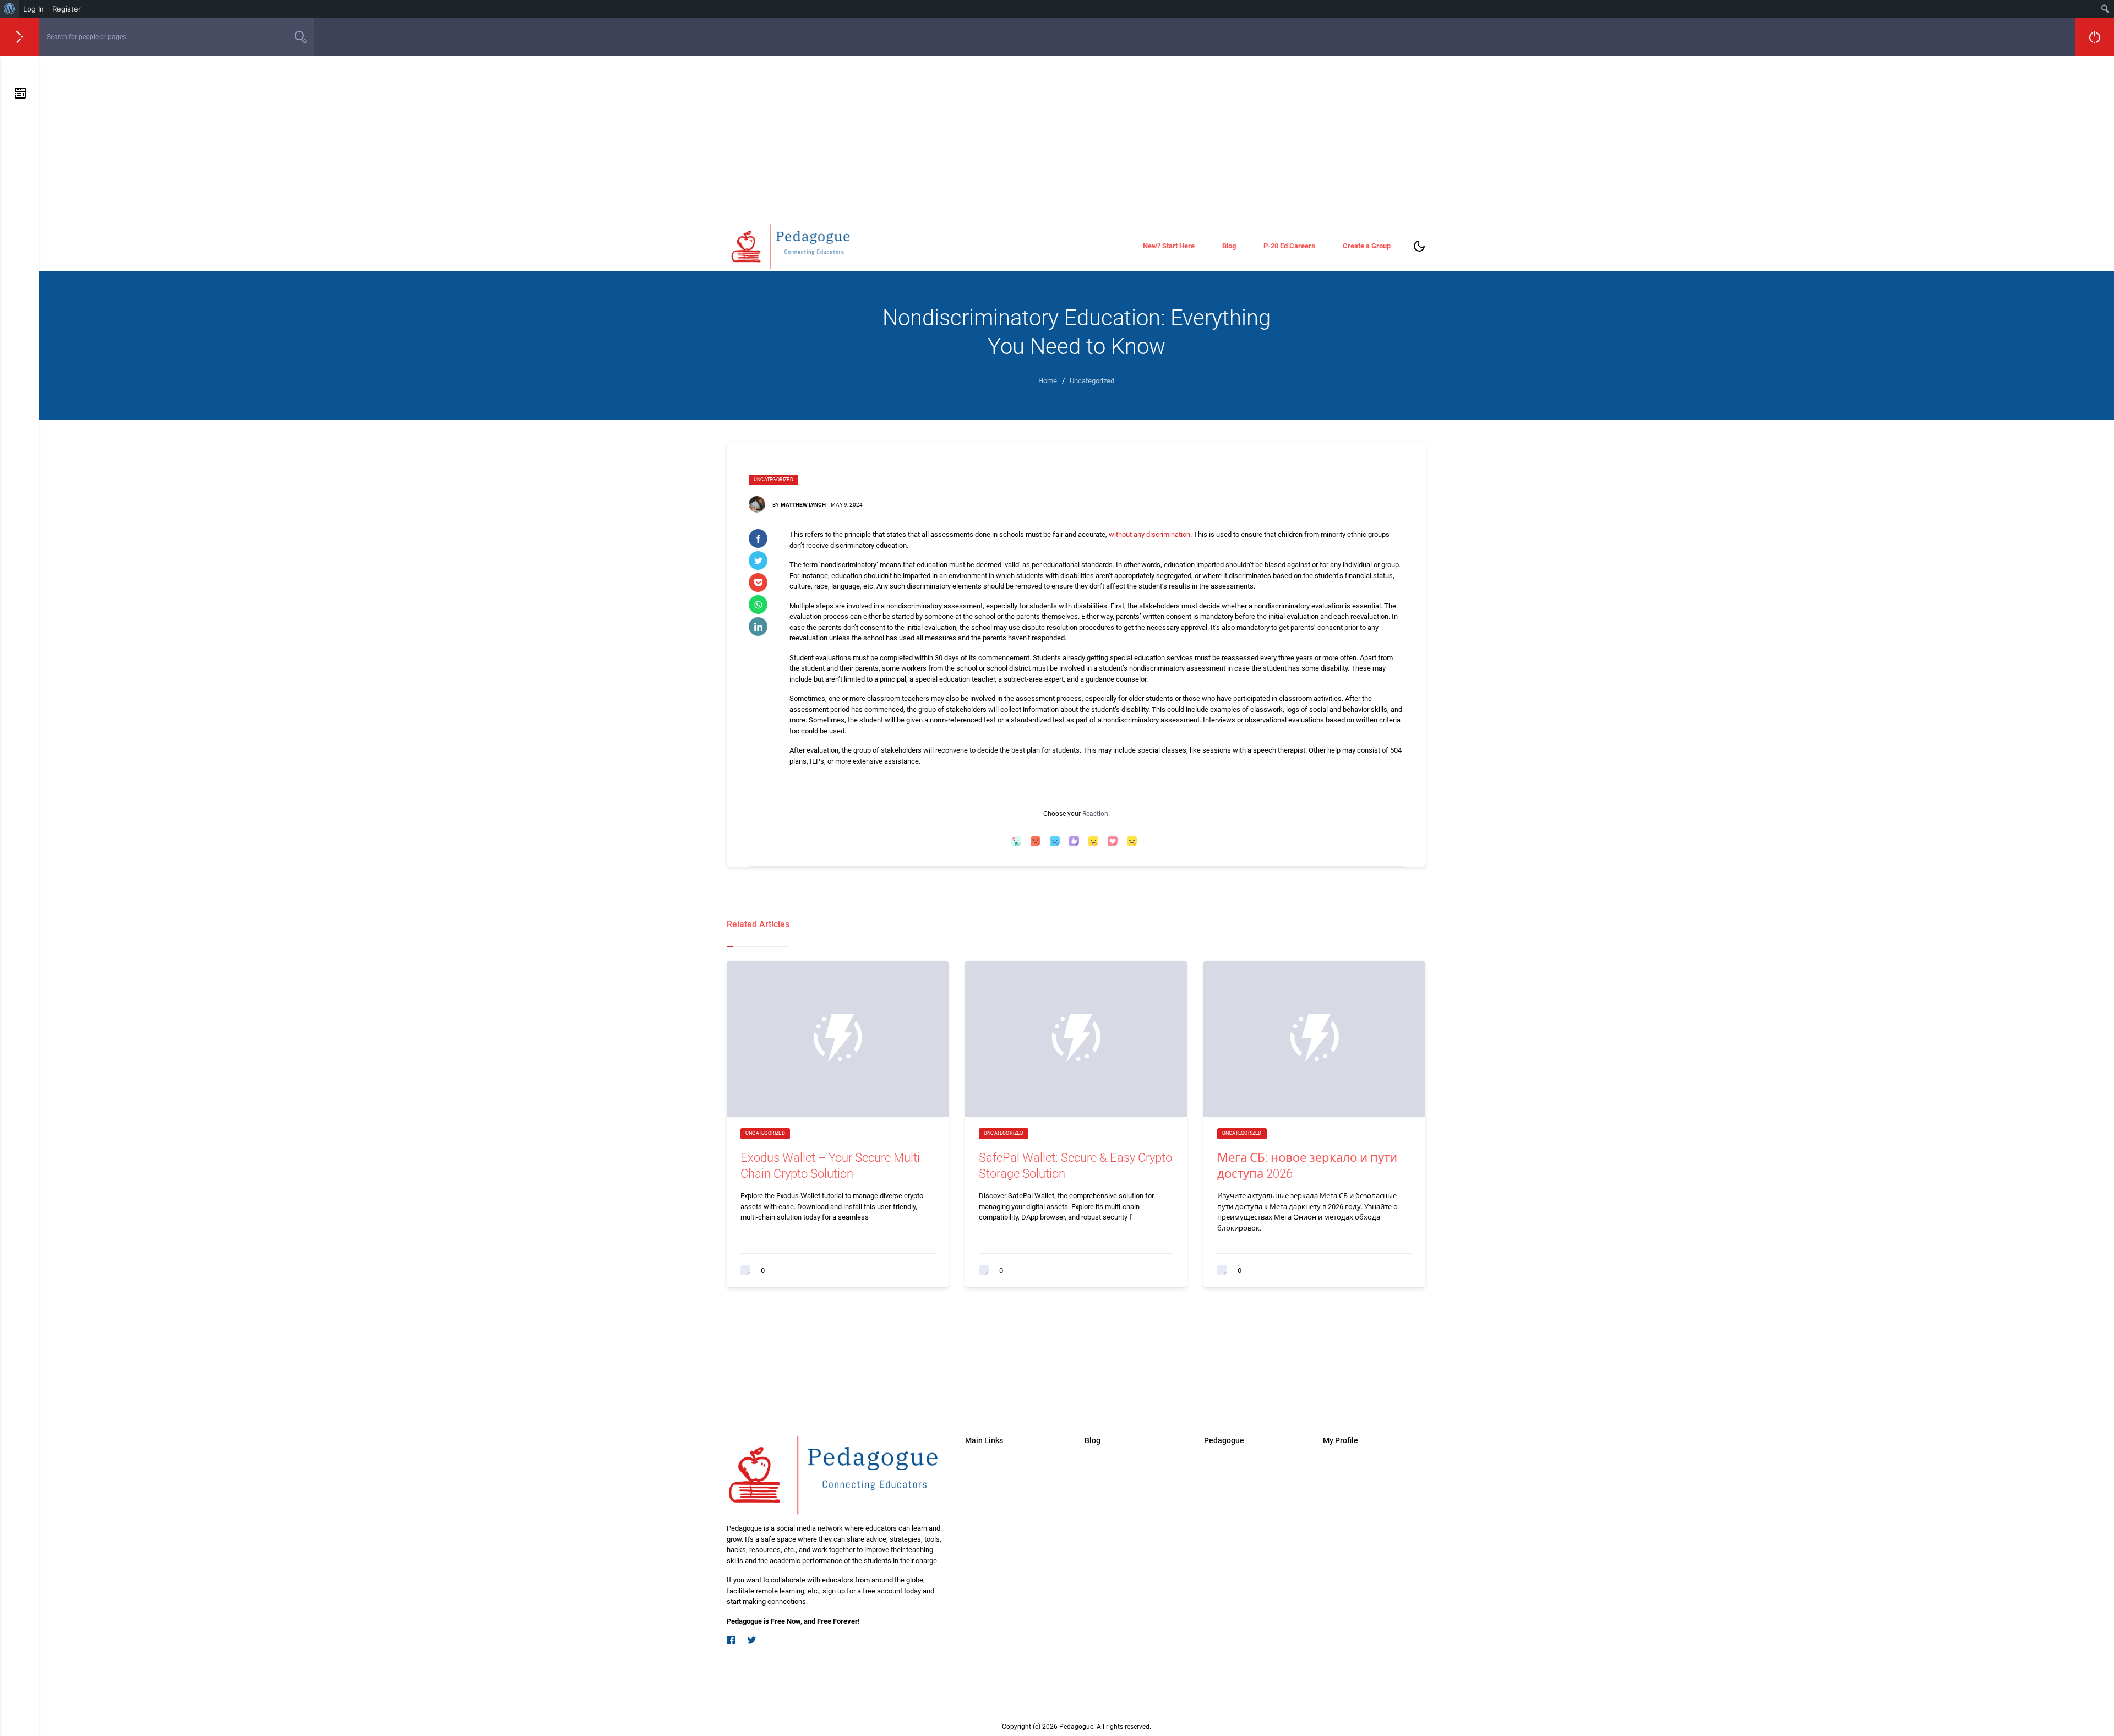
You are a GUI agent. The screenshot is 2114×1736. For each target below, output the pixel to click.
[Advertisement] (1076, 139)
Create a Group (1367, 246)
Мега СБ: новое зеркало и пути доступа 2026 (1307, 1166)
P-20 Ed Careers (1289, 246)
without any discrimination (1149, 534)
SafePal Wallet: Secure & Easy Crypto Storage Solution (1075, 1166)
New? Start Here (1169, 246)
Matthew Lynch (803, 505)
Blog (1229, 246)
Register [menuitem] (67, 9)
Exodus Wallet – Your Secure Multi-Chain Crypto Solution (832, 1166)
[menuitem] (10, 9)
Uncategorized (773, 480)
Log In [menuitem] (34, 9)
